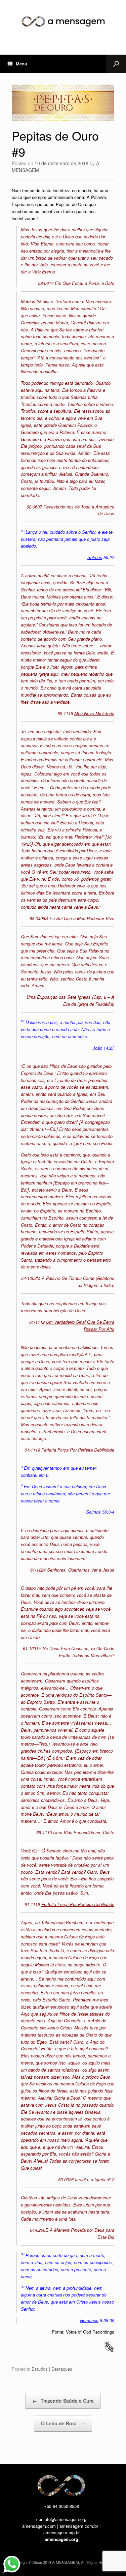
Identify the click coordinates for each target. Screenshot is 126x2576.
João (97, 1048)
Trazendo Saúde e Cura (63, 2401)
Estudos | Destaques (52, 2369)
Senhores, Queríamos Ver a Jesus (81, 1570)
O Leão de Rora (63, 2423)
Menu (22, 64)
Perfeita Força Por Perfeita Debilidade (78, 1450)
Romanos (89, 2320)
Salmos (95, 557)
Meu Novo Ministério (94, 713)
